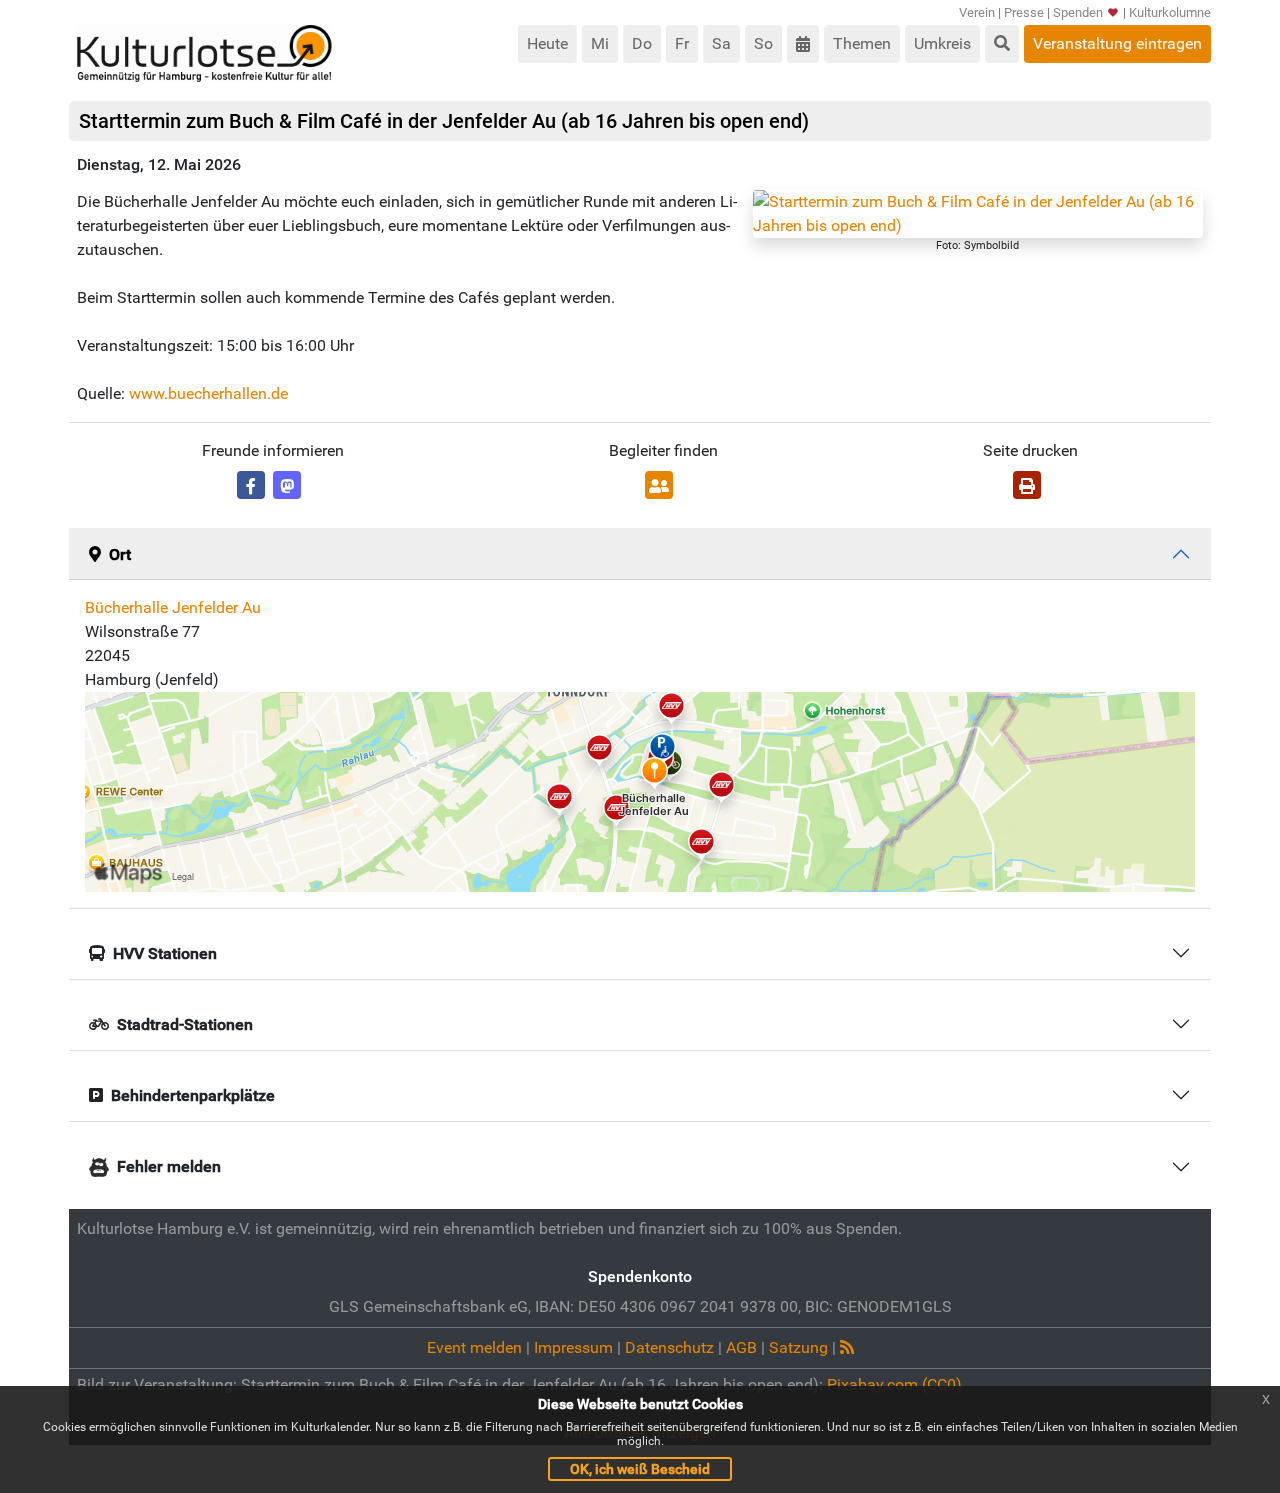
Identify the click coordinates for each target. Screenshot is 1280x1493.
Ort (120, 554)
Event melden (474, 1347)
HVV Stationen (165, 953)
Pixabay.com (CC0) (894, 1384)
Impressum (573, 1347)
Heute (547, 43)
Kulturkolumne (1170, 12)
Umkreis (942, 43)
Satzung (798, 1347)
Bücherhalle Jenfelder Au (173, 607)
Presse (1024, 12)
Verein (977, 12)
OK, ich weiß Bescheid (640, 1469)
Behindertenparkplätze (193, 1095)
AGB (741, 1347)
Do (642, 43)
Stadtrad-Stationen (185, 1024)
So (763, 43)
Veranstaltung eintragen (1117, 43)
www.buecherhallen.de (208, 393)
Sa (721, 43)
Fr (682, 43)
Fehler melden (169, 1166)
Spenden (1078, 12)
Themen (862, 43)
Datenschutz (669, 1347)
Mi (600, 43)
